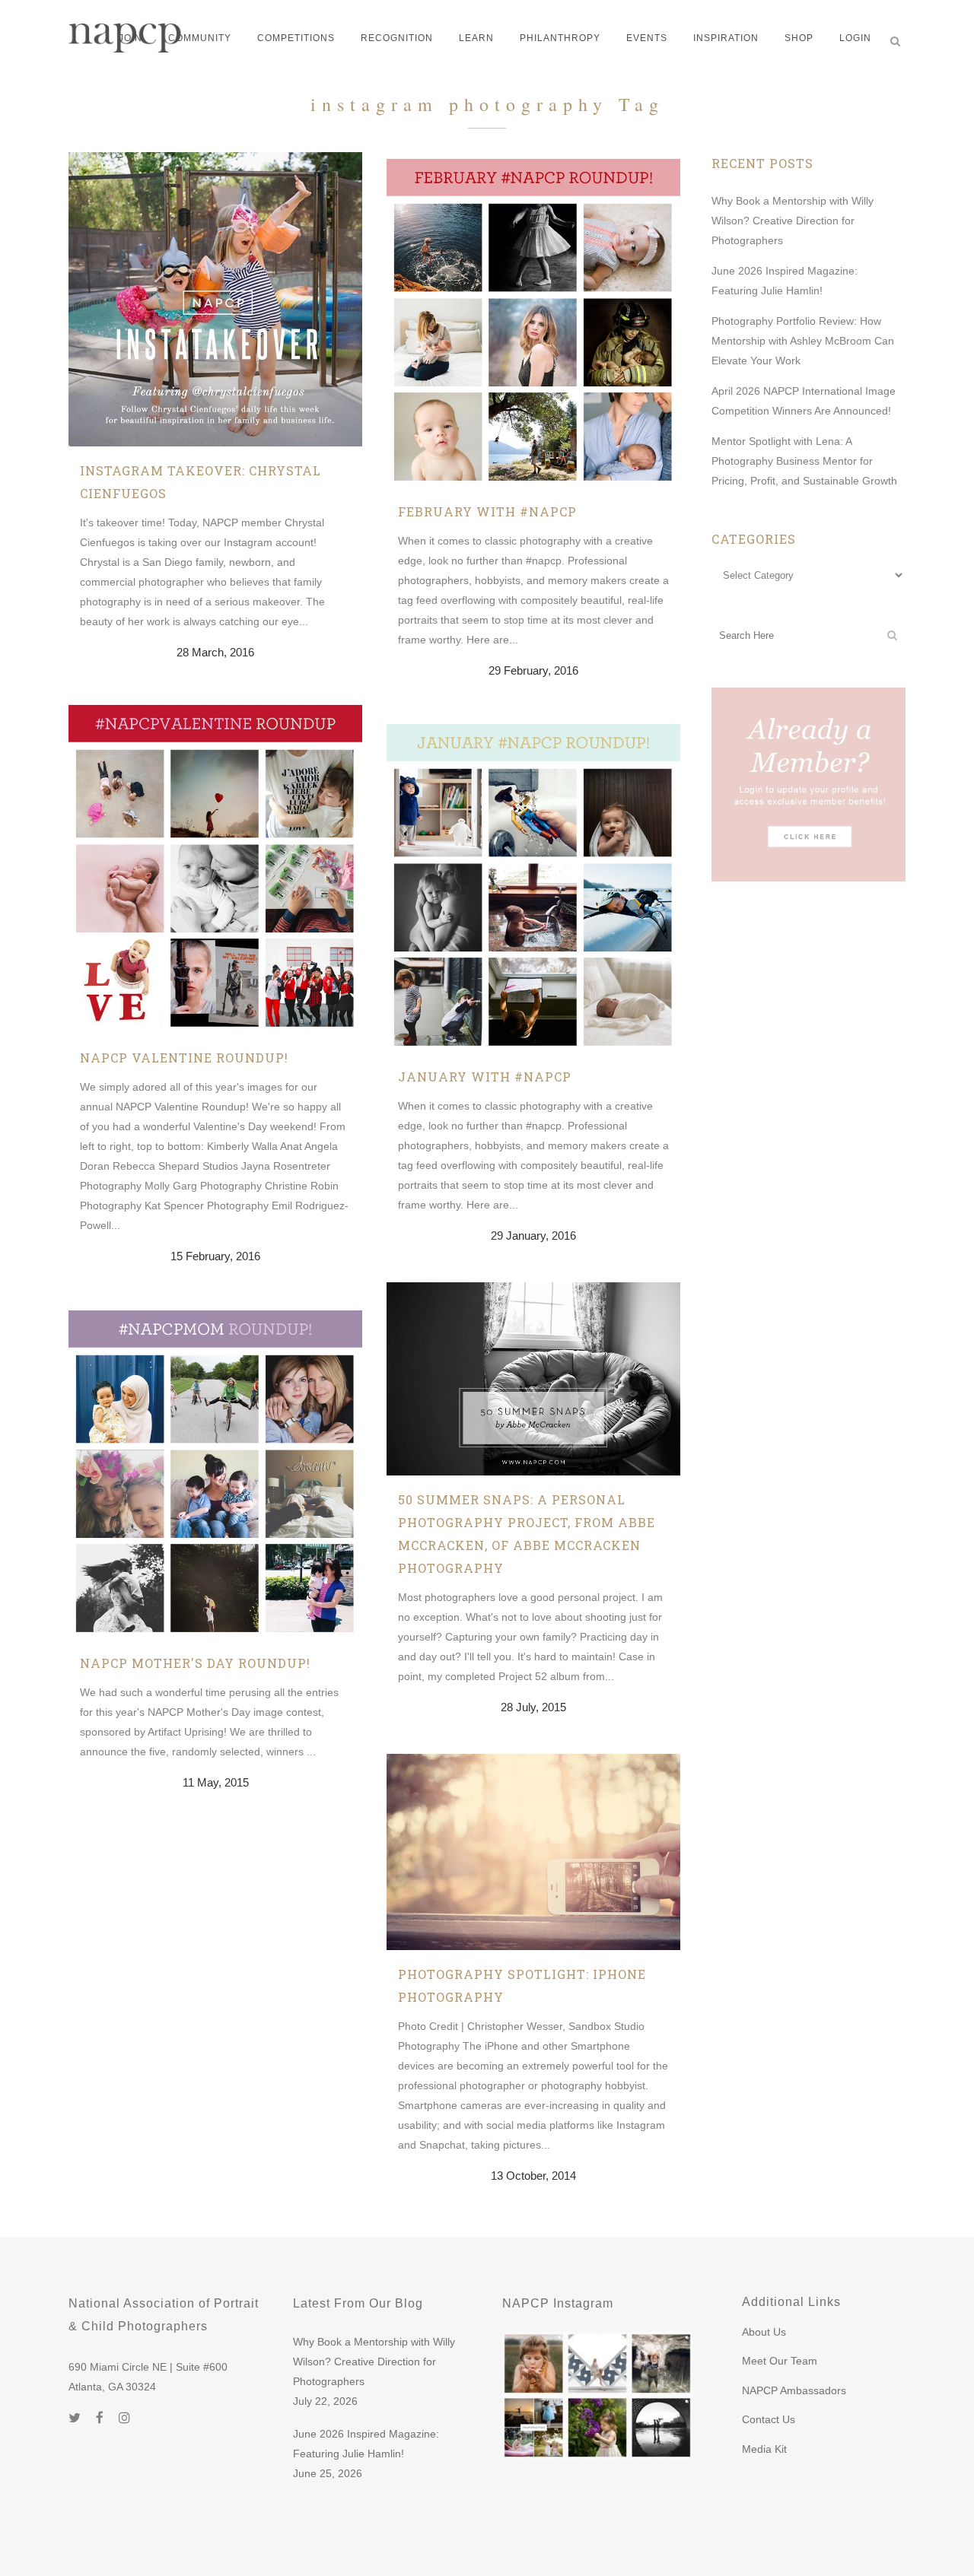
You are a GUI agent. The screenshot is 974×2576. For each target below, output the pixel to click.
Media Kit (764, 2449)
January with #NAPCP (485, 1077)
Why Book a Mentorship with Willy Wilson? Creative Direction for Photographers (793, 221)
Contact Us (769, 2419)
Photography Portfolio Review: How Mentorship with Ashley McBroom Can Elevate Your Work (803, 341)
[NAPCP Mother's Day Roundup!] (215, 1471)
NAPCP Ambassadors (794, 2390)
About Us (764, 2332)
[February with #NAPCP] (533, 320)
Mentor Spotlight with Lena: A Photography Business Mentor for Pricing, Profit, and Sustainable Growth (804, 461)
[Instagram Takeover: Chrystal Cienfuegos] (215, 299)
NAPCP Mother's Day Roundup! (195, 1663)
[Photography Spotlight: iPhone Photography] (533, 1852)
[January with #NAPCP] (533, 885)
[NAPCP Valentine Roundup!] (215, 866)
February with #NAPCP (487, 511)
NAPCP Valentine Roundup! (184, 1058)
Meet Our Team (780, 2361)
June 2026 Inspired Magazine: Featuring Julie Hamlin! (366, 2444)
